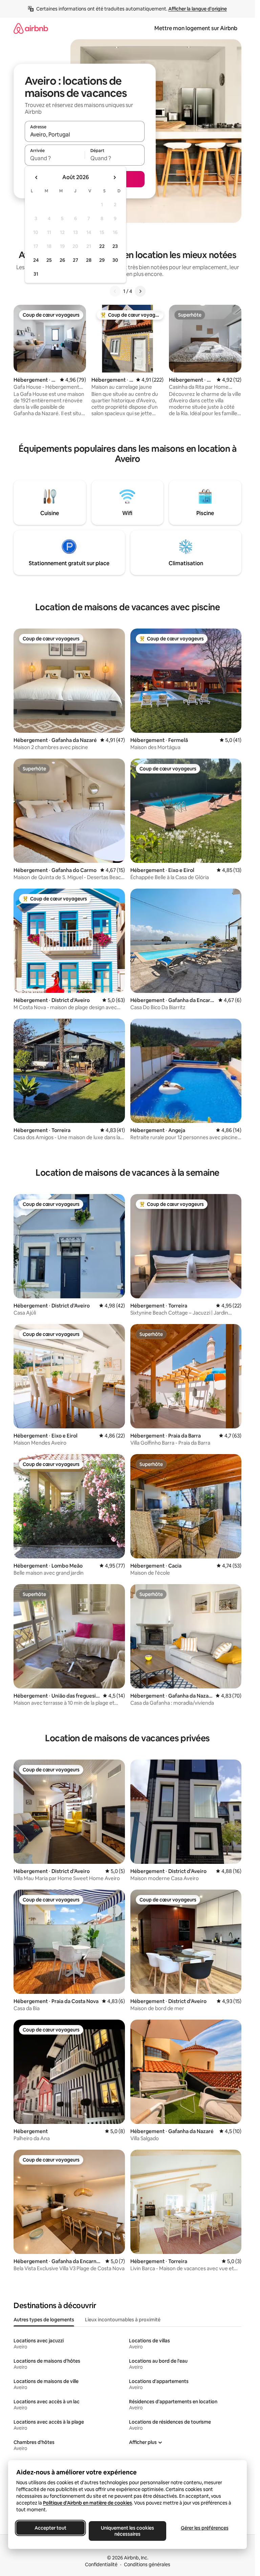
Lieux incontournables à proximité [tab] (123, 2320)
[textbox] (55, 158)
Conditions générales (147, 2564)
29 (102, 260)
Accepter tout (50, 2528)
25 (49, 260)
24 (36, 260)
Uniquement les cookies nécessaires (127, 2531)
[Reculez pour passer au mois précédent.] (37, 177)
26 (62, 260)
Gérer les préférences (205, 2528)
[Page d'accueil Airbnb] (31, 28)
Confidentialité (101, 2564)
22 (102, 246)
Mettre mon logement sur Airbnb (196, 28)
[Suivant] (140, 291)
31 (36, 274)
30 (115, 260)
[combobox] (85, 134)
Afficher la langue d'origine (198, 9)
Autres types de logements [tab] (44, 2320)
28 (89, 260)
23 (115, 246)
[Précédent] (115, 291)
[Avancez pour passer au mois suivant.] (114, 177)
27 (75, 260)
